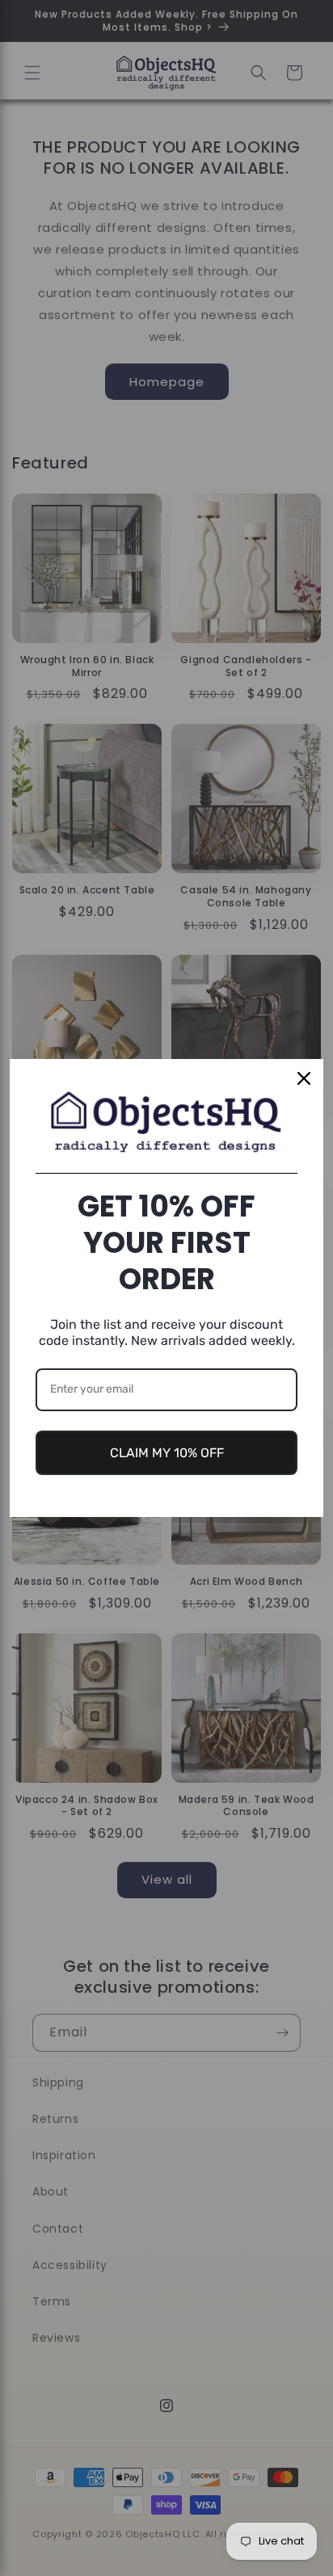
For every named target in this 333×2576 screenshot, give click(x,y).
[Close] (304, 1078)
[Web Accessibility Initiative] (6, 2538)
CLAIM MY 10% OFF (167, 1453)
